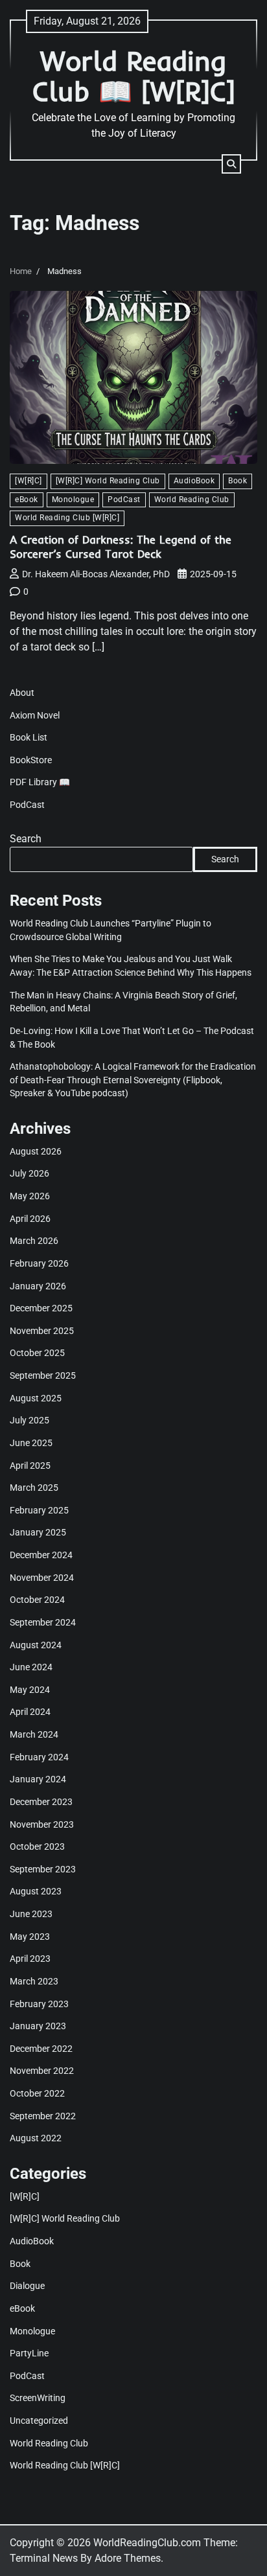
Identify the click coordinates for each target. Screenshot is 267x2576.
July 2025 (29, 1420)
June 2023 (31, 1914)
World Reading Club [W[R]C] (67, 518)
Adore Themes (128, 2558)
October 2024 (37, 1600)
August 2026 (36, 1151)
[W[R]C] (29, 481)
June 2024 (31, 1667)
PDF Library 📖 (40, 782)
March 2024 (34, 1734)
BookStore (31, 760)
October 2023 (37, 1846)
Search (26, 839)
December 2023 (41, 1802)
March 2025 (34, 1488)
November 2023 (42, 1824)
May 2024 (30, 1690)
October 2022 (37, 2093)
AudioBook (194, 481)
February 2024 (39, 1757)
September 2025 (43, 1375)
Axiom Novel (35, 715)
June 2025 (31, 1443)
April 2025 (30, 1466)
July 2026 (29, 1173)
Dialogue (27, 2286)
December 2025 (41, 1308)
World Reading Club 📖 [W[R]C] (134, 76)
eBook (27, 500)
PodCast (124, 500)
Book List (29, 737)
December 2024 (41, 1555)
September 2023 (43, 1869)
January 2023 (38, 2026)
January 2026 (38, 1286)
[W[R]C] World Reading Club (108, 481)
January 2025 (38, 1532)
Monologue (73, 500)
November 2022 (42, 2071)
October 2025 (37, 1353)
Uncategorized (39, 2421)
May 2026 (30, 1196)
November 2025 (42, 1331)
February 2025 (39, 1510)
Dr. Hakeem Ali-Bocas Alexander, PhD (96, 574)
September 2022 (43, 2116)
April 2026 (30, 1219)
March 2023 (34, 1981)
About (22, 693)
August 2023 (36, 1891)
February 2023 (39, 2004)
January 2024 (38, 1779)
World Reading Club (192, 500)
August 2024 (36, 1645)
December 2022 (41, 2049)
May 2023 (30, 1937)
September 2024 (43, 1622)
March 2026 (34, 1241)
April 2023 (30, 1959)
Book (238, 481)
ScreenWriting (38, 2398)
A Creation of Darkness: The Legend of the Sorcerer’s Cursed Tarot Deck (121, 546)
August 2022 (36, 2138)
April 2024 (30, 1712)
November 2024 (42, 1578)
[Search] (231, 164)
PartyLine (29, 2353)
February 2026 (39, 1263)
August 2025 (36, 1398)
